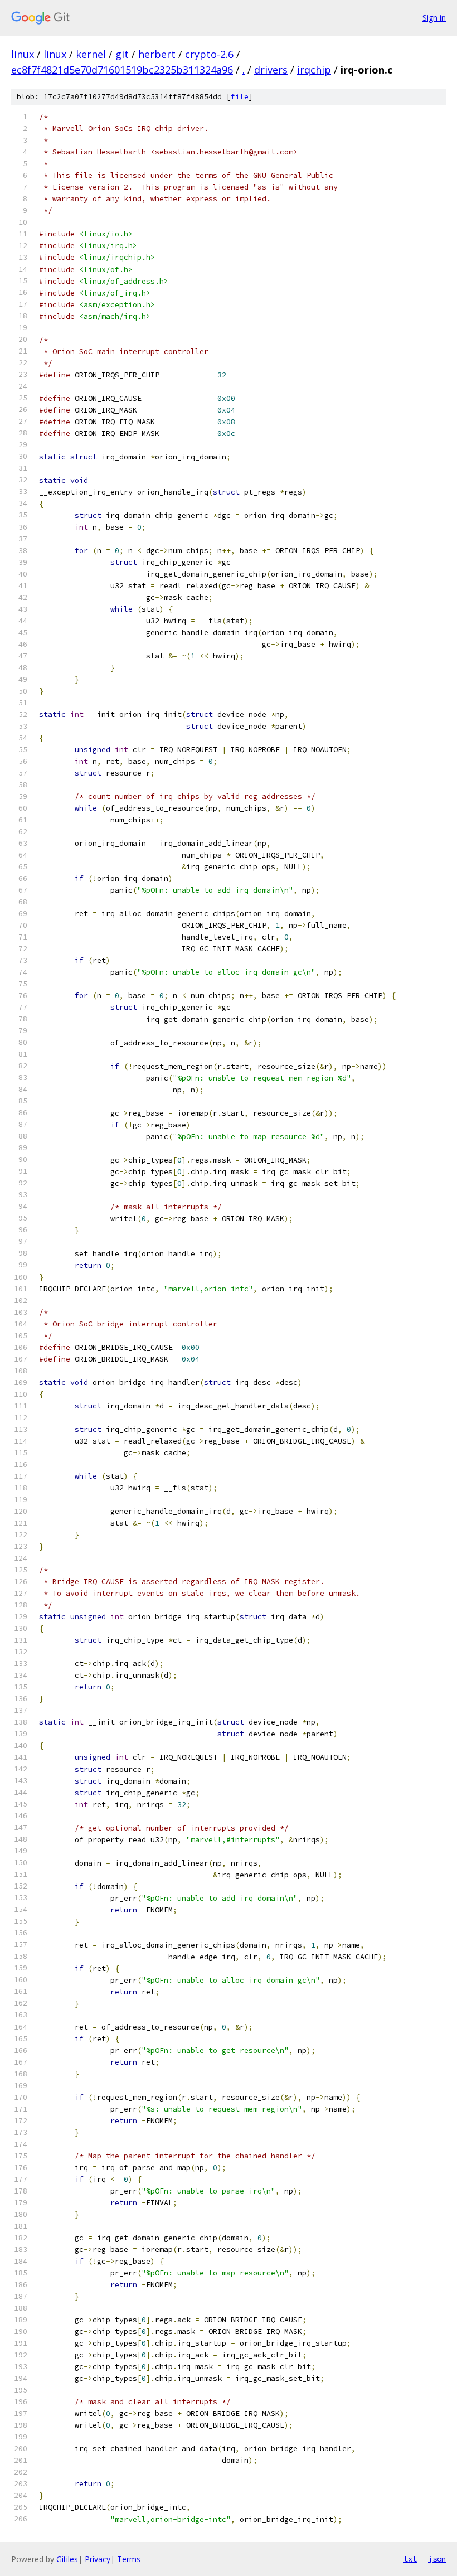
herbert (157, 54)
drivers (271, 70)
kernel (91, 54)
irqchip (314, 70)
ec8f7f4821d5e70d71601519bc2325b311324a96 (122, 70)
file (240, 97)
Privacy (98, 2559)
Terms (129, 2559)
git (122, 54)
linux (23, 54)
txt (410, 2559)
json (437, 2559)
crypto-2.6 (209, 54)
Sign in (434, 18)
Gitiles (67, 2559)
